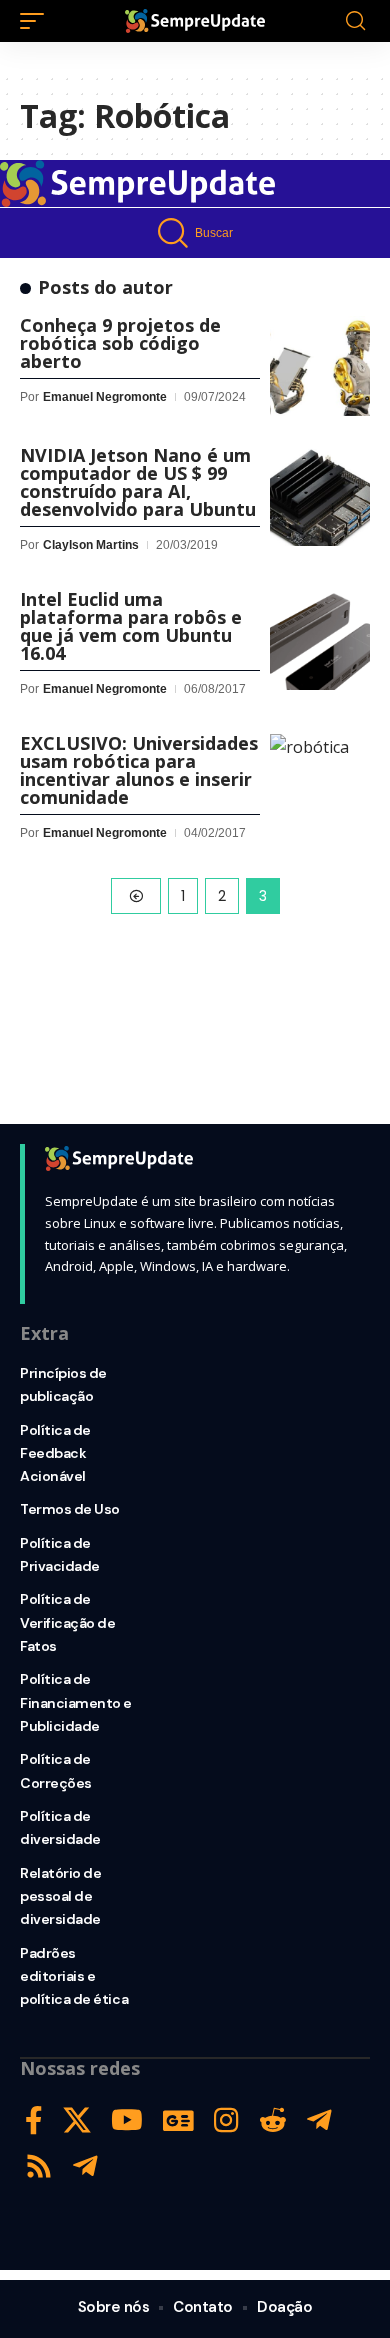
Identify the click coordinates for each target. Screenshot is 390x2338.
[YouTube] (127, 2120)
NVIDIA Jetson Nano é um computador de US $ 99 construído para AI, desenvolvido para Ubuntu (138, 482)
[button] (37, 21)
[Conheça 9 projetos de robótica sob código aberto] (320, 366)
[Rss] (39, 2166)
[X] (77, 2120)
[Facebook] (34, 2120)
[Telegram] (319, 2120)
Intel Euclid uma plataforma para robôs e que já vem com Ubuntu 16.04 (131, 626)
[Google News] (178, 2120)
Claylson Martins (91, 545)
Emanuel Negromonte (105, 397)
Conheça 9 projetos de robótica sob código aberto (120, 343)
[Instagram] (226, 2120)
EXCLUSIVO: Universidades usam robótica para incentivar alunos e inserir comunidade (139, 770)
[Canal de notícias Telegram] (85, 2166)
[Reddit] (273, 2120)
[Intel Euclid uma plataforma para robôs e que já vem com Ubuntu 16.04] (320, 640)
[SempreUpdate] (195, 21)
